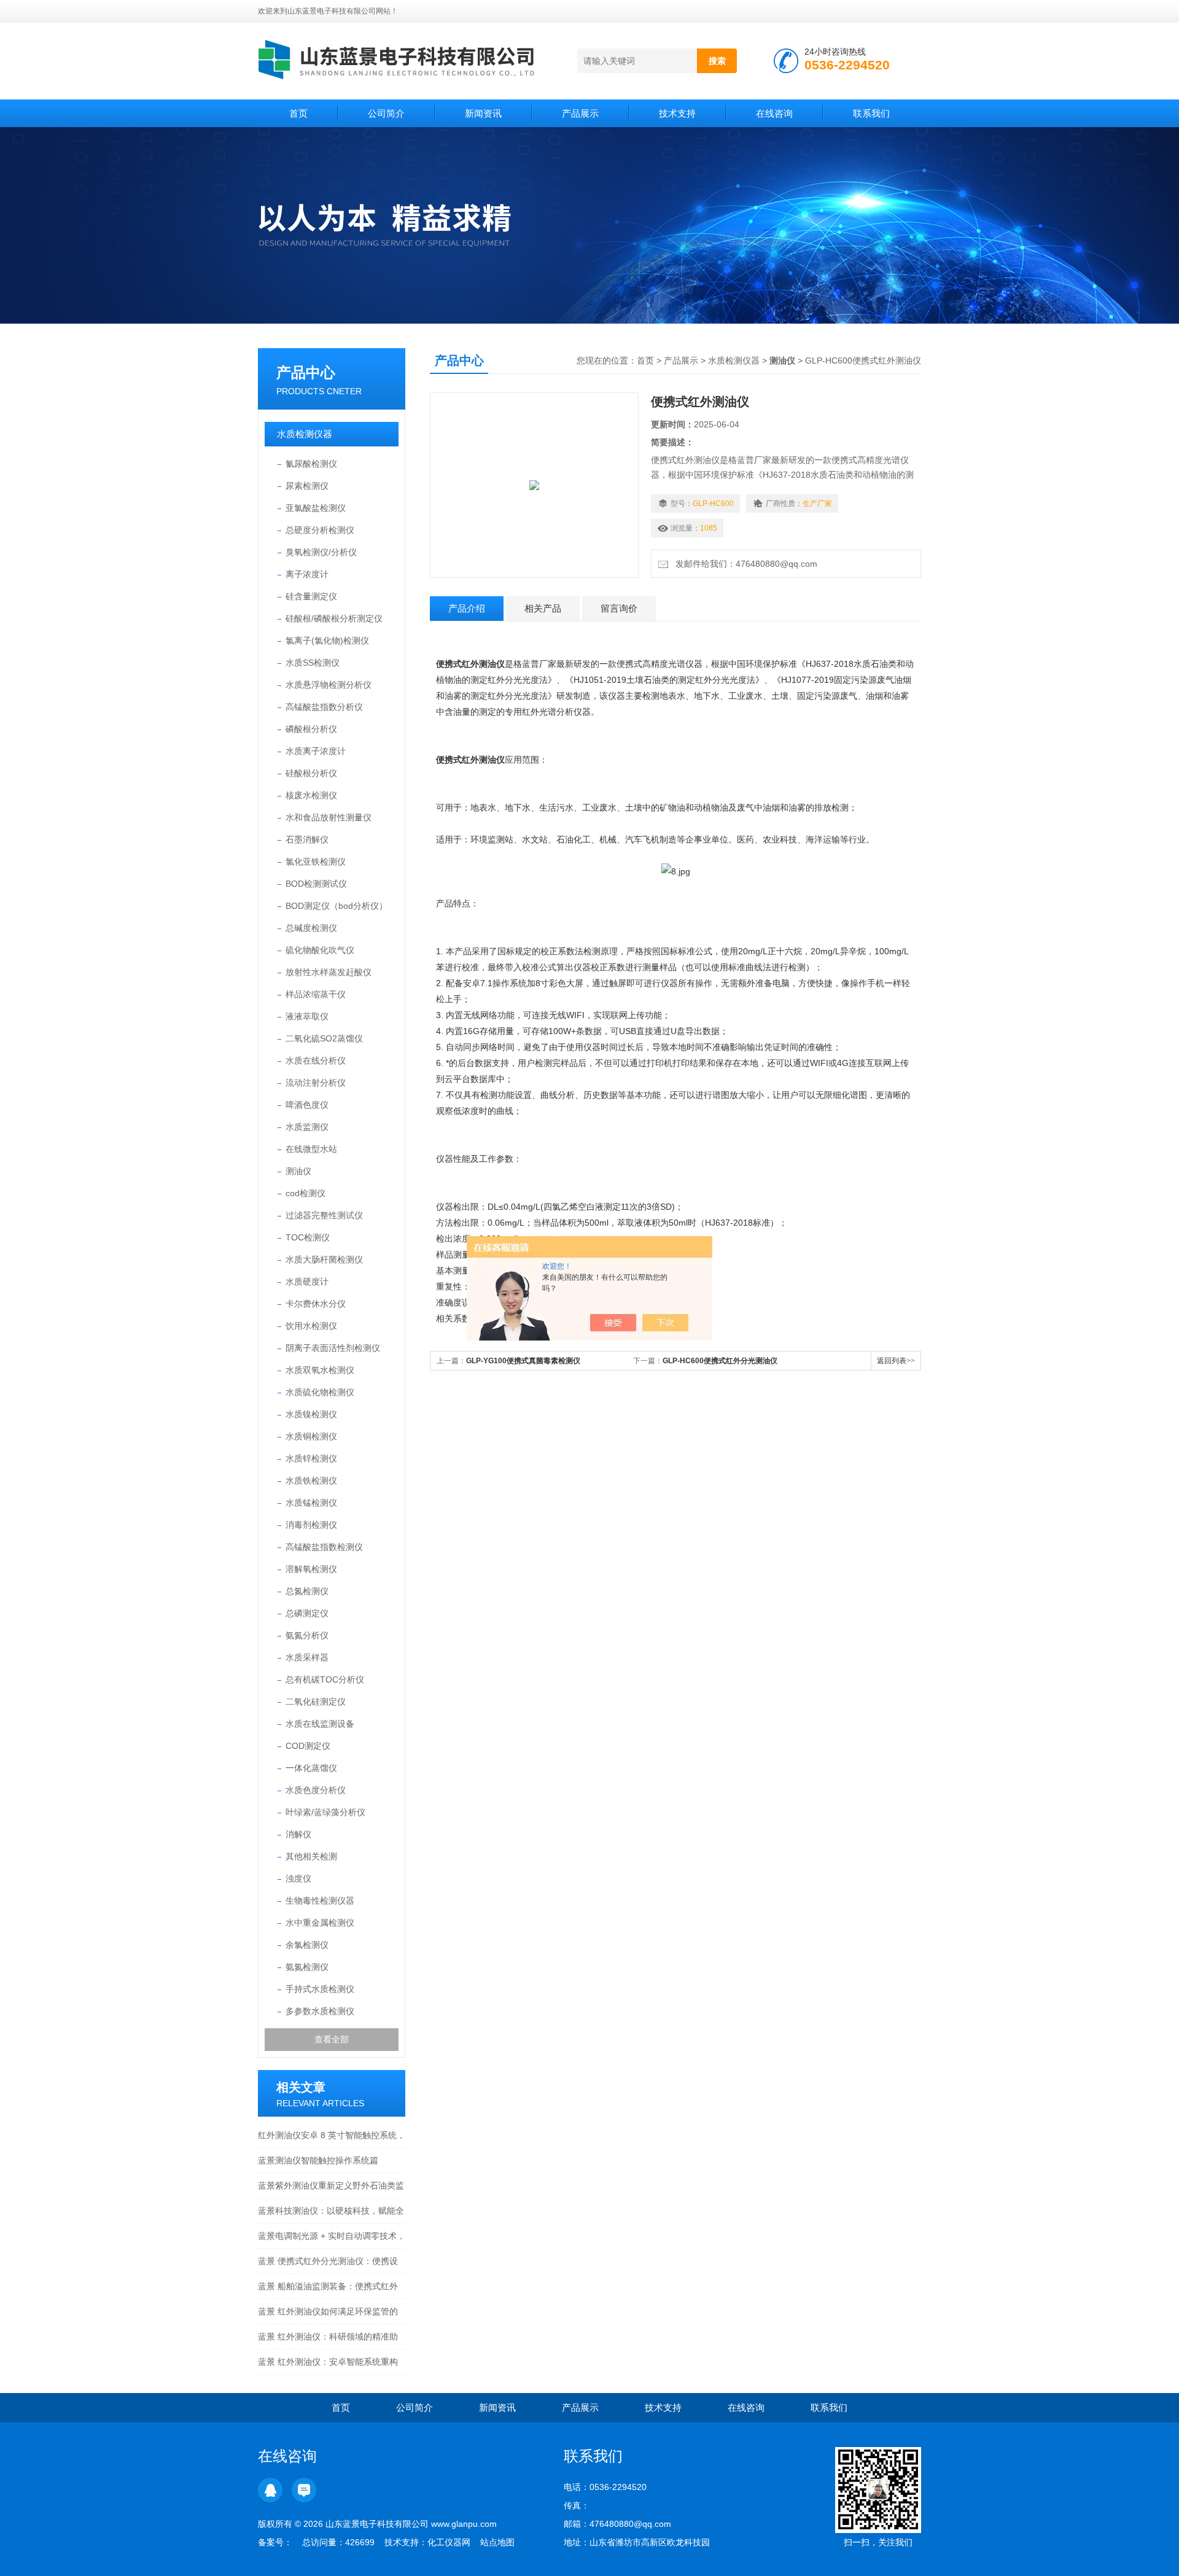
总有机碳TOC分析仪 (325, 1679)
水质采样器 (307, 1657)
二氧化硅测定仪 (316, 1702)
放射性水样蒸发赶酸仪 (329, 972)
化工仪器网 (449, 2542)
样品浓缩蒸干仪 (316, 994)
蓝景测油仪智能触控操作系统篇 (318, 2160)
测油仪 (298, 1171)
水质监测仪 (307, 1127)
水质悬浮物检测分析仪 (329, 685)
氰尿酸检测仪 (311, 464)
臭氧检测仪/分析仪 (321, 552)
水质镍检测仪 (311, 1414)
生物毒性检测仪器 (320, 1901)
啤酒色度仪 (307, 1105)
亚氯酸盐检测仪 (316, 508)
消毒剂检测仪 (311, 1525)
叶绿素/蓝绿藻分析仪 (325, 1812)
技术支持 (677, 113)
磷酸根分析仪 (311, 729)
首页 (298, 113)
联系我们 (871, 113)
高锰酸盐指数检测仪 (324, 1547)
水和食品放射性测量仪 (329, 817)
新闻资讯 (483, 113)
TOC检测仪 (308, 1237)
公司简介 (386, 113)
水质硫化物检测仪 (320, 1392)
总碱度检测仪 (311, 928)
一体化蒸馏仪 (311, 1768)
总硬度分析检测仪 (320, 530)
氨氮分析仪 (307, 1635)
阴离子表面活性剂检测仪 (333, 1348)
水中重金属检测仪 (320, 1923)
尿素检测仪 (307, 486)
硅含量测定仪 (311, 596)
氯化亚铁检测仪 (316, 862)
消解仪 (298, 1834)
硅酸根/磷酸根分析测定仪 (334, 618)
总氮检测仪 (307, 1591)
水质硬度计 (307, 1282)
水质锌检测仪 (311, 1458)
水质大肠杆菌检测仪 (324, 1259)
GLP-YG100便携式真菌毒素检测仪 (523, 1361)
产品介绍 (467, 608)
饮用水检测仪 (311, 1326)
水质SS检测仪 (313, 663)
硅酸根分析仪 (311, 773)
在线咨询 (774, 113)
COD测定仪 (308, 1746)
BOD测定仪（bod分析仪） (337, 906)
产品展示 (580, 113)
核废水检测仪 (311, 795)
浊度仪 (298, 1878)
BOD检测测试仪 (316, 884)
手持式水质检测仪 (320, 1989)
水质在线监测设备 (320, 1724)
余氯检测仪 (307, 1945)
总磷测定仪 (307, 1613)
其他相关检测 (311, 1856)
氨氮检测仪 (307, 1967)
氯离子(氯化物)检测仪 (327, 640)
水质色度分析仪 (316, 1790)
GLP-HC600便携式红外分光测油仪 (720, 1361)
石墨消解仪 (307, 839)
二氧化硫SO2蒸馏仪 (324, 1038)
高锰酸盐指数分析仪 (324, 707)
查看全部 (332, 2039)
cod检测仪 (305, 1193)
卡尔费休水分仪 (316, 1304)
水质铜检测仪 (311, 1436)
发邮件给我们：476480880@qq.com (744, 564)
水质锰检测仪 (311, 1503)
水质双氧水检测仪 (320, 1370)
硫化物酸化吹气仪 (320, 950)
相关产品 (543, 608)
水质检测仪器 (305, 434)
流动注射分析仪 (316, 1083)
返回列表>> (896, 1361)
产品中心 (306, 372)
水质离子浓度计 (316, 751)
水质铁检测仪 (311, 1481)
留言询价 (619, 608)
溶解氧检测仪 (311, 1569)
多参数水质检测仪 (320, 2011)
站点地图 (497, 2542)
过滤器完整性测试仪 (324, 1215)
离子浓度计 (307, 574)
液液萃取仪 (307, 1016)
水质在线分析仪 (316, 1060)
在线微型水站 (311, 1149)
